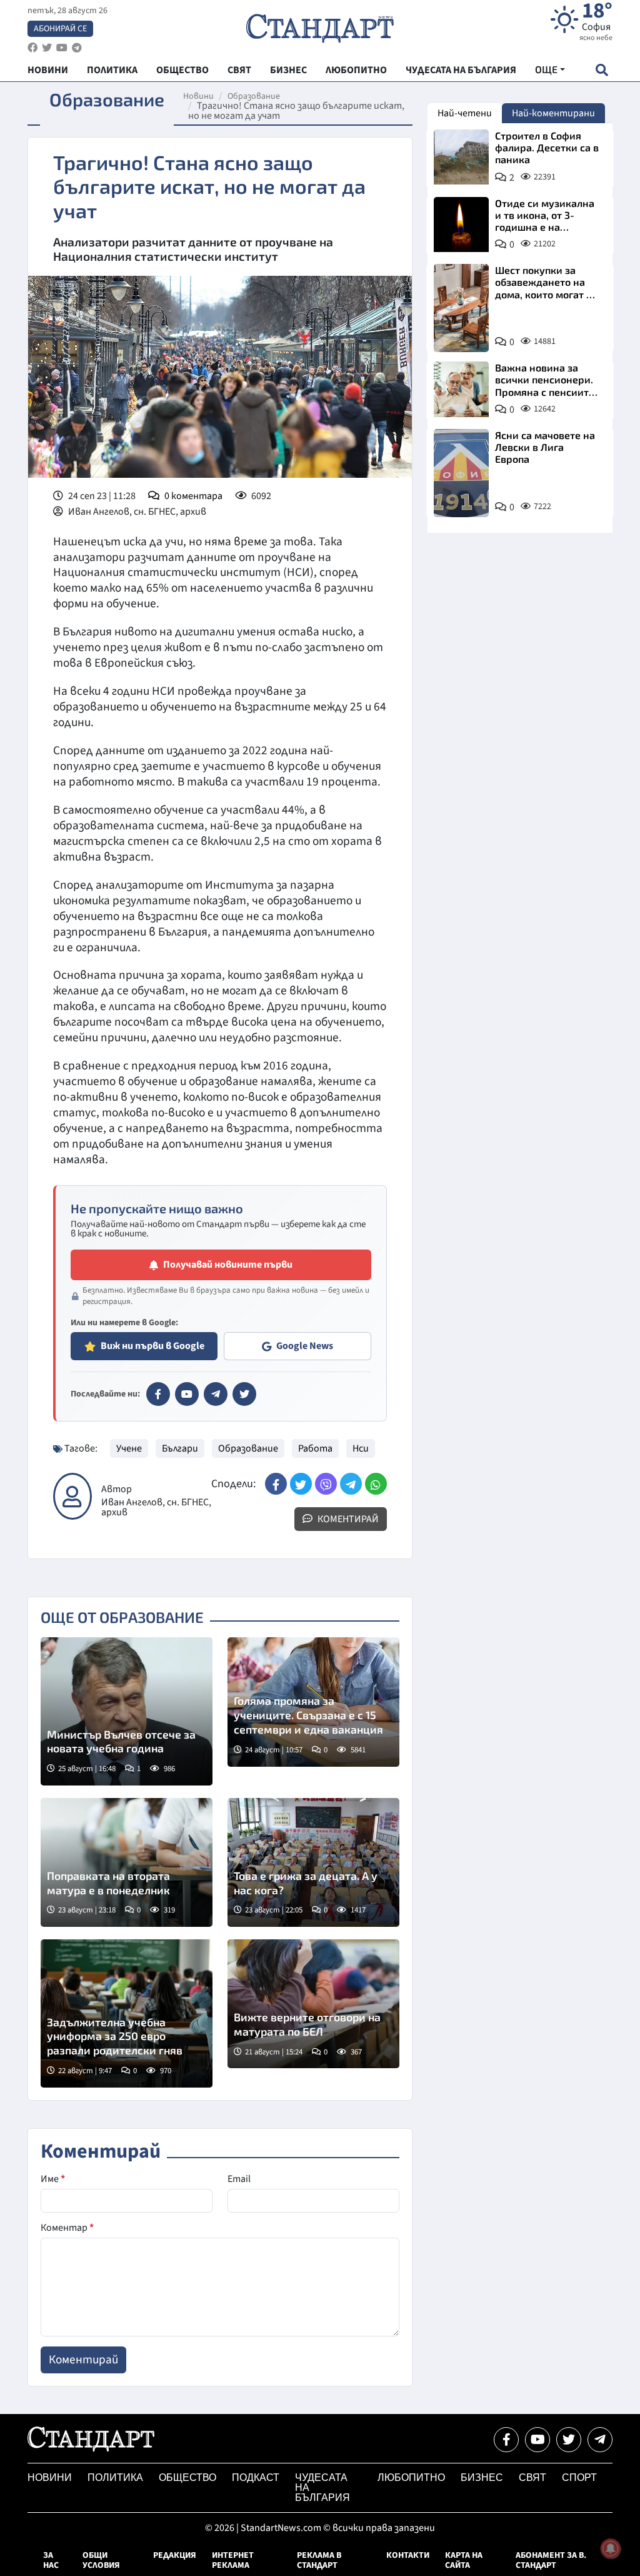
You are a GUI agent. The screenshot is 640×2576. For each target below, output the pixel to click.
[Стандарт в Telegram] (216, 1394)
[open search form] (602, 70)
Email (239, 2179)
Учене (129, 1448)
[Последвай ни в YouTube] (537, 2440)
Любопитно (411, 2478)
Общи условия (101, 2560)
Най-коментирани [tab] (553, 113)
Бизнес (482, 2478)
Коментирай (347, 1519)
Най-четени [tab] (465, 113)
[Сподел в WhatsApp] (376, 1484)
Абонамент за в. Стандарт (551, 2560)
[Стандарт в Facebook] (158, 1394)
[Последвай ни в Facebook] (506, 2440)
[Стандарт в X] (244, 1394)
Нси (361, 1448)
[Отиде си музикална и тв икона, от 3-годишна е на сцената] (461, 225)
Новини (198, 96)
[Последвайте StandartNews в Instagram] (47, 48)
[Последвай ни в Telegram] (600, 2440)
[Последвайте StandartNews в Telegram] (77, 48)
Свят (532, 2478)
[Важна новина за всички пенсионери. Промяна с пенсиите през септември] (461, 389)
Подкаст (256, 2478)
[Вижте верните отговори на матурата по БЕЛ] (313, 2004)
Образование (254, 96)
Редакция (175, 2555)
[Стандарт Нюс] (91, 2448)
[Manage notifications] (611, 2548)
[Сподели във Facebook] (276, 1484)
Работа (315, 1448)
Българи (180, 1448)
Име (53, 2179)
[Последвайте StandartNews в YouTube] (62, 48)
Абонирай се (60, 29)
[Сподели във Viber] (326, 1484)
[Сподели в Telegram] (351, 1484)
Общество (187, 2478)
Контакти (408, 2555)
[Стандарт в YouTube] (187, 1394)
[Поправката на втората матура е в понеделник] (127, 1862)
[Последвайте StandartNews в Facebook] (32, 48)
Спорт (579, 2478)
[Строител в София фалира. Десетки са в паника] (461, 157)
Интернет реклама (233, 2560)
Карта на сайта (464, 2560)
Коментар (67, 2228)
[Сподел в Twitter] (301, 1484)
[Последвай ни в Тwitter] (569, 2440)
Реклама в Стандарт (319, 2560)
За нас (51, 2560)
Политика (115, 2478)
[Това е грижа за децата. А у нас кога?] (313, 1862)
